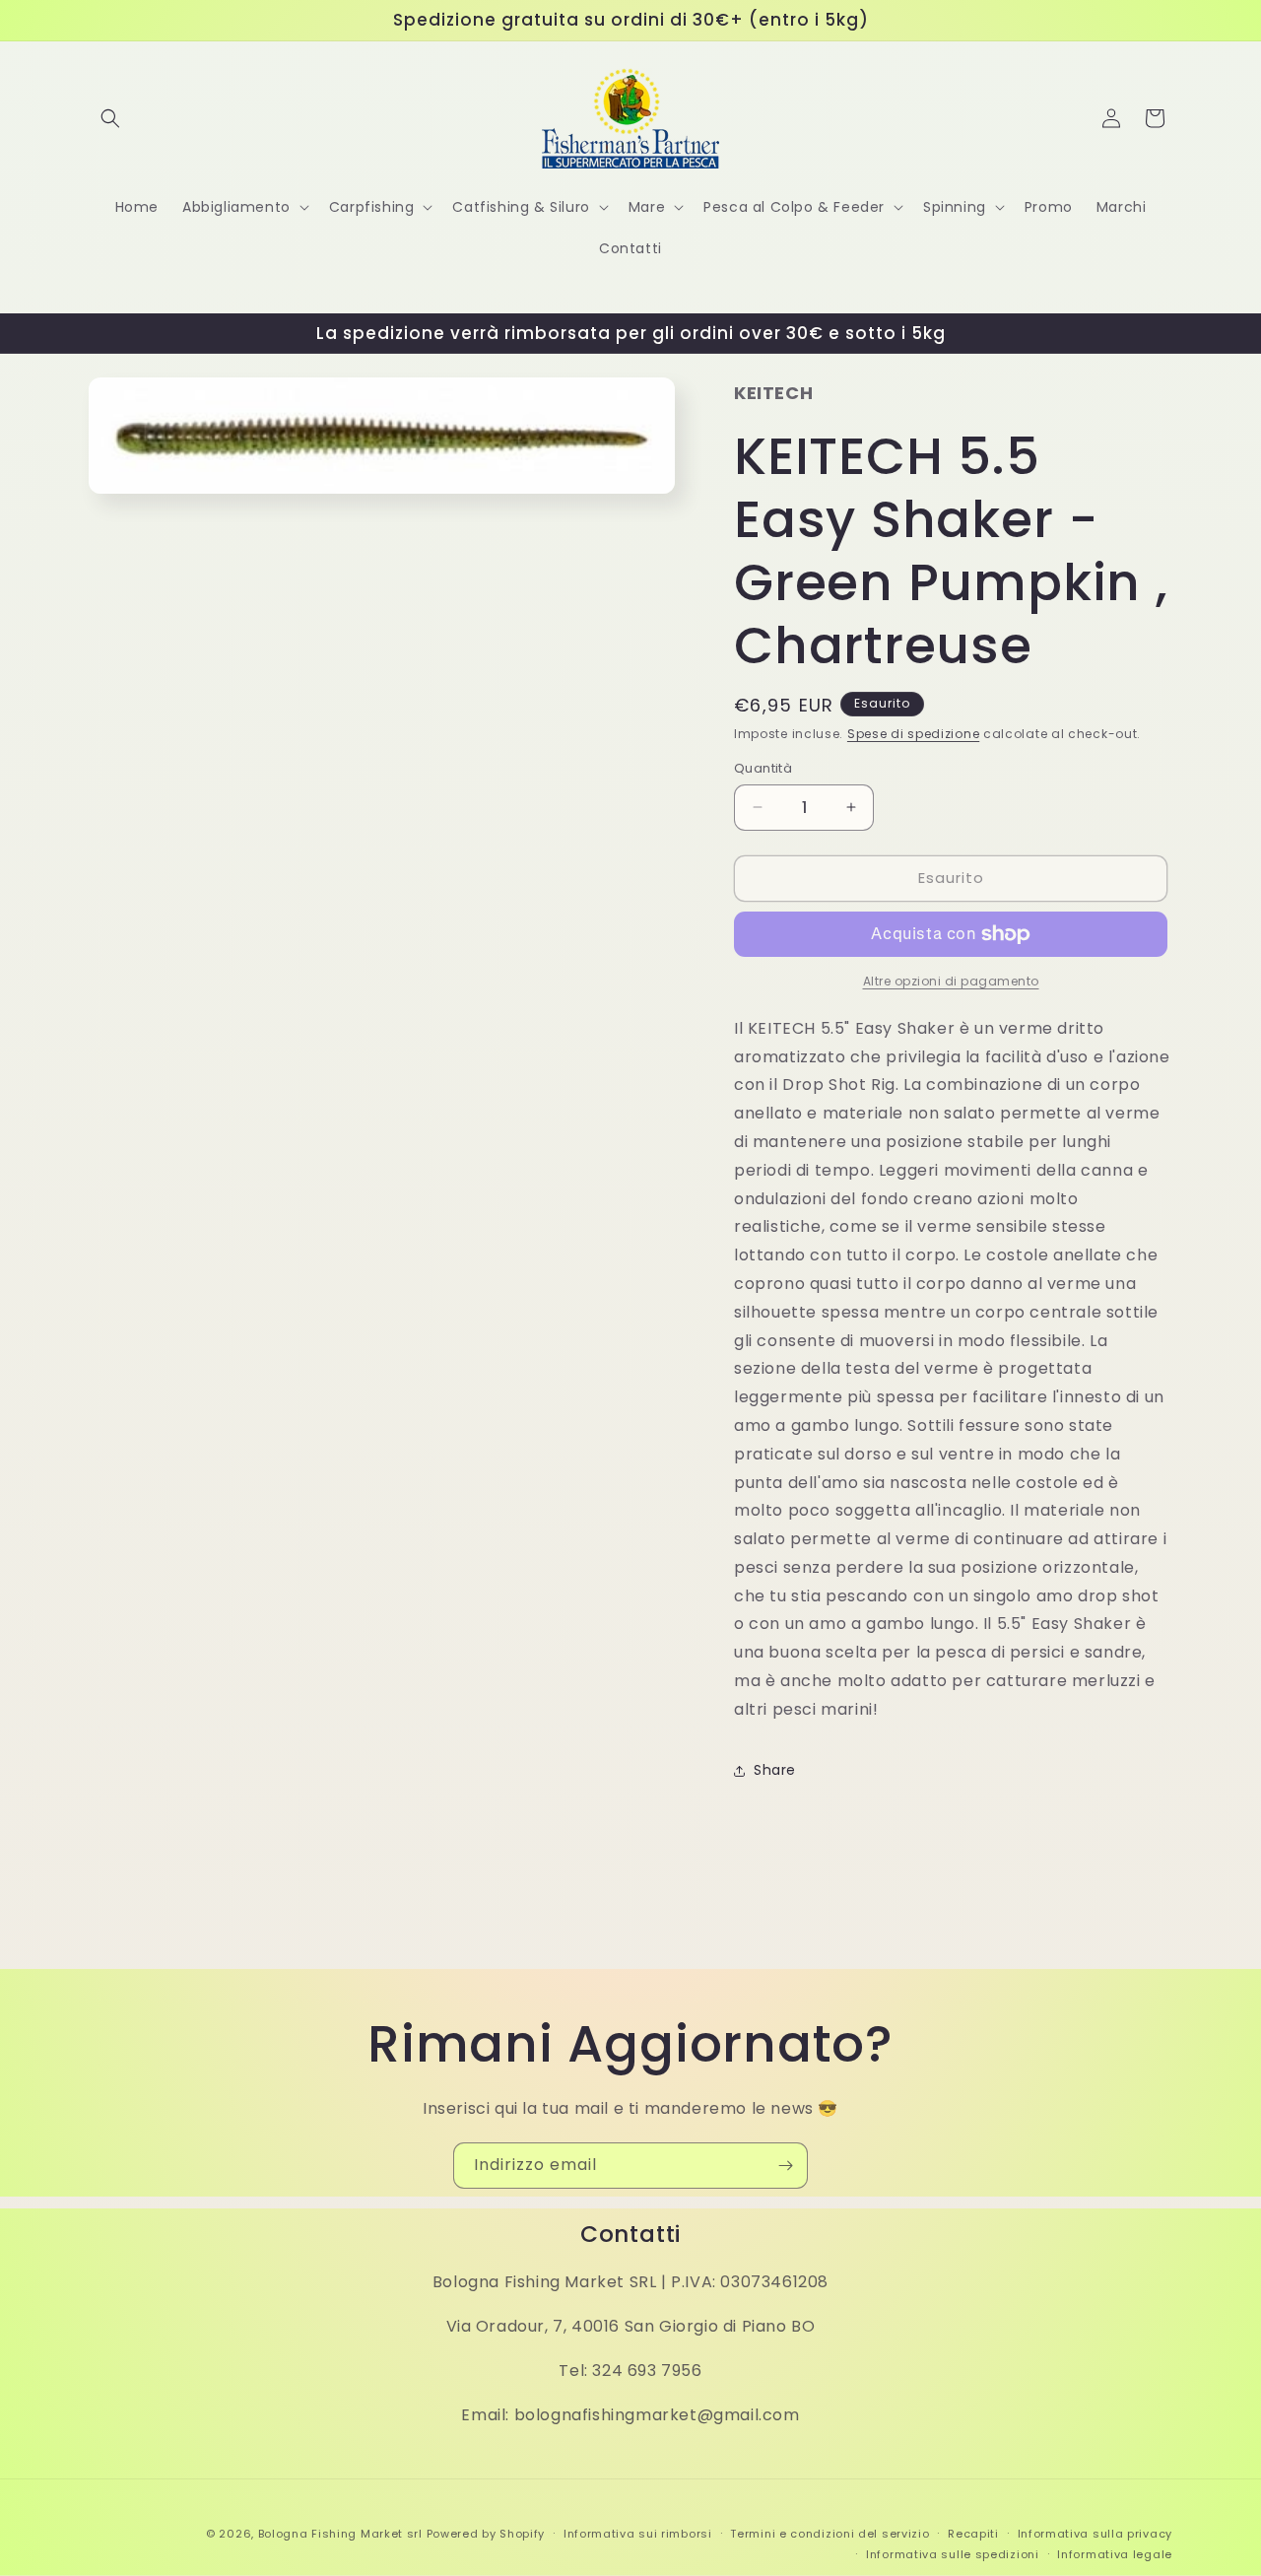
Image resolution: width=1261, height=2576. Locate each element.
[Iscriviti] (785, 2166)
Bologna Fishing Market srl (340, 2534)
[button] (110, 118)
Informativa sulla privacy (1095, 2534)
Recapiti (973, 2534)
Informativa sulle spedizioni (953, 2554)
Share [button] (775, 1770)
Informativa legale (1115, 2554)
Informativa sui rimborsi (638, 2534)
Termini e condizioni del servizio (830, 2534)
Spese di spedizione (913, 734)
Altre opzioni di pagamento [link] (951, 981)
